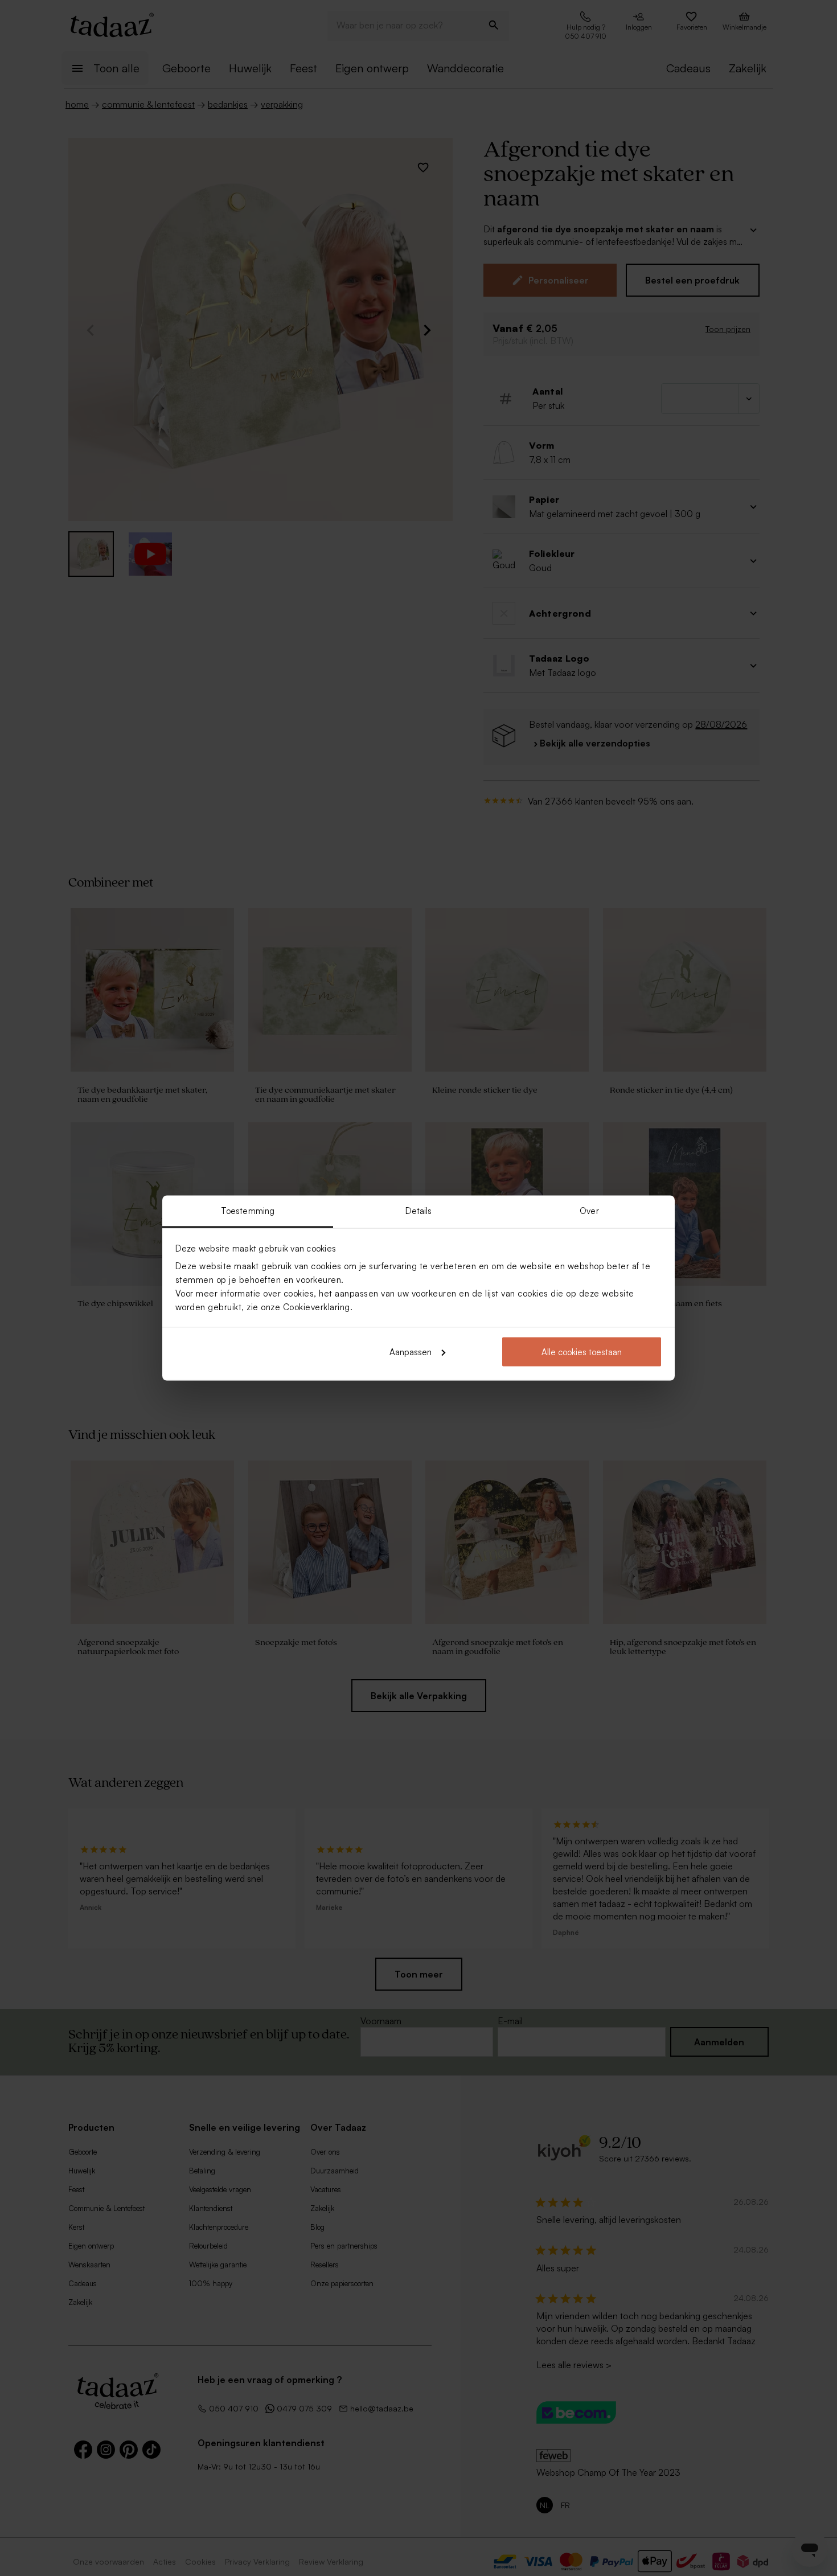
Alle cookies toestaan (582, 1351)
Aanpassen (411, 1351)
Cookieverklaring (317, 1307)
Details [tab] (419, 1211)
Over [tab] (589, 1211)
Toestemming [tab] (248, 1211)
